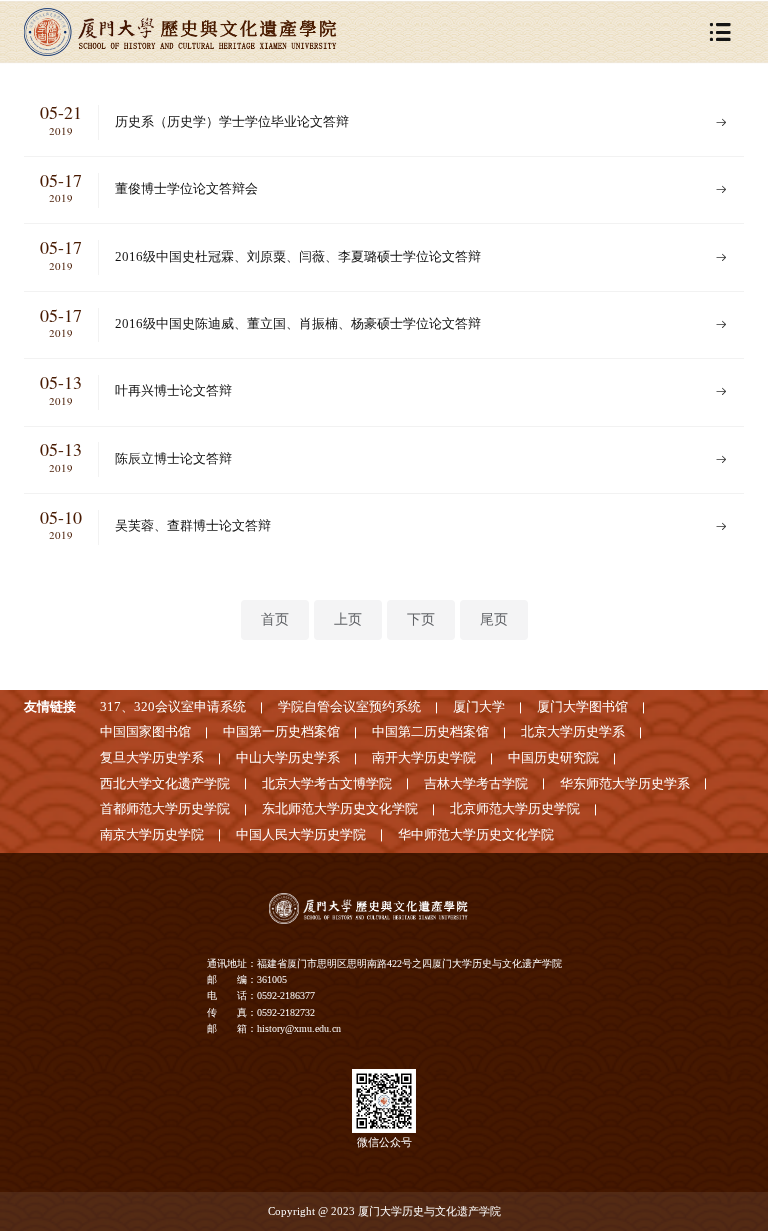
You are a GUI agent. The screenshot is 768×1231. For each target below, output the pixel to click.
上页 (348, 619)
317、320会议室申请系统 (173, 707)
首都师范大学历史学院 (165, 809)
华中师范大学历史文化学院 (476, 835)
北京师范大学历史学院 (515, 809)
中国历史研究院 (553, 758)
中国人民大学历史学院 (301, 835)
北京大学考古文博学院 (327, 784)
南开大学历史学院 (424, 758)
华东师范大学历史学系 (625, 784)
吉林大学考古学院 (476, 784)
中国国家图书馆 (145, 732)
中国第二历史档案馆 (430, 732)
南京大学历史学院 (152, 835)
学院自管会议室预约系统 (349, 707)
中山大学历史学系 (288, 758)
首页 (275, 619)
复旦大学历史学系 (152, 758)
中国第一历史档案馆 (281, 732)
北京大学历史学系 (573, 732)
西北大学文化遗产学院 (165, 784)
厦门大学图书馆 (582, 707)
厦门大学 (479, 707)
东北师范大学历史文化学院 (340, 809)
